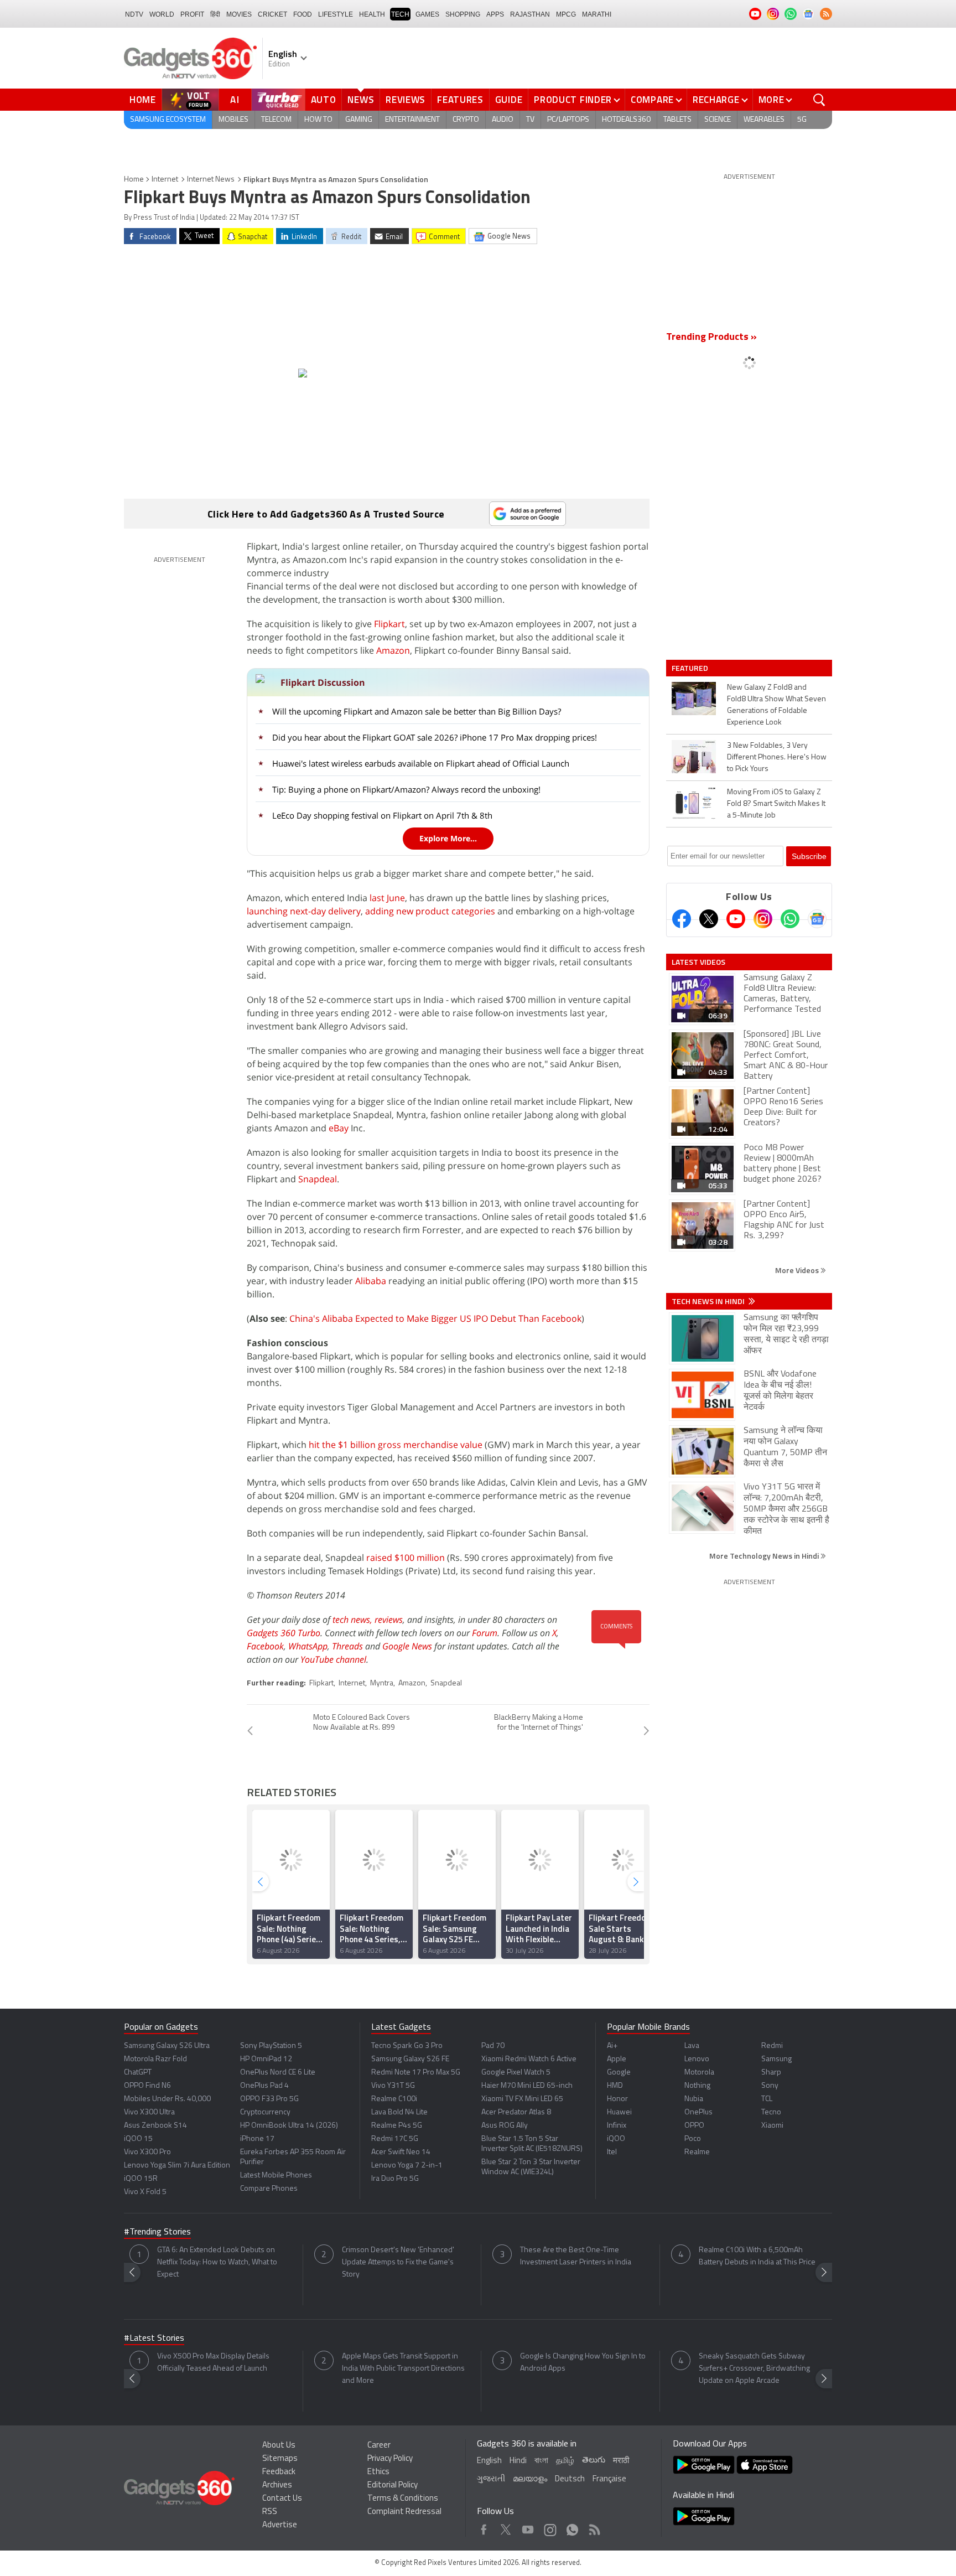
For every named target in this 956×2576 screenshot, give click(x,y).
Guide (509, 100)
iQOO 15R (141, 2179)
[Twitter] (709, 919)
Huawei (619, 2112)
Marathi (597, 14)
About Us (279, 2446)
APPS (495, 14)
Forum (485, 1633)
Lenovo (697, 2059)
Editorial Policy (393, 2486)
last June (387, 898)
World (162, 14)
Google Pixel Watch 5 (516, 2073)
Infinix (617, 2126)
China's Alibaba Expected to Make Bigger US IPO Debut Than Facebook (435, 1318)
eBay (339, 1128)
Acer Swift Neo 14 (401, 2152)
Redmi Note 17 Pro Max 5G (416, 2073)
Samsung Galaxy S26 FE (410, 2059)
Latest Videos (698, 962)
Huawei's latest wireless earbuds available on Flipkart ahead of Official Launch (421, 763)
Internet (165, 180)
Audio (503, 120)
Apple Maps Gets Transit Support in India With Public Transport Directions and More (403, 2369)
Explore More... (448, 838)
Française (609, 2479)
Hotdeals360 (626, 120)
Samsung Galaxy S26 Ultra (167, 2046)
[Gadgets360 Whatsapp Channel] (790, 919)
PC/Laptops (568, 120)
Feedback (279, 2472)
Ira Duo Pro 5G (395, 2179)
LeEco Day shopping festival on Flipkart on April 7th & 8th (382, 815)
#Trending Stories (157, 2232)
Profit (192, 14)
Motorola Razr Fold (155, 2059)
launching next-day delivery (304, 911)
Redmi (772, 2046)
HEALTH (372, 14)
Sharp (771, 2073)
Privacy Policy (390, 2459)
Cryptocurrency (265, 2112)
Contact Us (282, 2499)
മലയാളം (530, 2479)
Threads (347, 1646)
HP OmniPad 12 (266, 2059)
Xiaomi (772, 2126)
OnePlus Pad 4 (264, 2086)
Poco (693, 2139)
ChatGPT (138, 2073)
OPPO (694, 2126)
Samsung (776, 2059)
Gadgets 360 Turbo (284, 1633)
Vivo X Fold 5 (145, 2192)
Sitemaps (280, 2459)
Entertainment (412, 120)
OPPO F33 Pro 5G (269, 2099)
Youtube (528, 2527)
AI (235, 100)
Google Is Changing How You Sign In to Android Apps (583, 2363)
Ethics (378, 2472)
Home (143, 100)
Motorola (699, 2073)
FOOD (303, 14)
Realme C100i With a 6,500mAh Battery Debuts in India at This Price (757, 2256)
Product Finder (573, 100)
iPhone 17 (257, 2139)
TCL (767, 2099)
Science (718, 120)
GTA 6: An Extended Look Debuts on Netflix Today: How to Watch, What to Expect (217, 2262)
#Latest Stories (154, 2339)
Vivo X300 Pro (147, 2152)
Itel (612, 2152)
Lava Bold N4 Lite (399, 2112)
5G (802, 120)
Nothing (697, 2086)
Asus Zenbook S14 (155, 2126)
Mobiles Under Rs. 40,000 (167, 2099)
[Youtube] (736, 919)
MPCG (566, 14)
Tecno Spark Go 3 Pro (407, 2046)
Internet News (211, 180)
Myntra (382, 1683)
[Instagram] (763, 919)
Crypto (466, 120)
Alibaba (371, 1281)
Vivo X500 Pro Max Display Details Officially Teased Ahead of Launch (213, 2363)
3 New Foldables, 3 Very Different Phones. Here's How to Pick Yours (777, 757)
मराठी (621, 2461)
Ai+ (612, 2046)
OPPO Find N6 (147, 2086)
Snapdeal (318, 1179)
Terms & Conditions (403, 2499)
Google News (407, 1646)
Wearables (764, 120)
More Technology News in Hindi (765, 1556)
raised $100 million (406, 1558)
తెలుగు (594, 2461)
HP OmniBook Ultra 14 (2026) (289, 2126)
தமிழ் (565, 2461)
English (489, 2461)
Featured (691, 668)
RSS (270, 2512)
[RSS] (826, 14)
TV (530, 120)
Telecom (276, 120)
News (361, 100)
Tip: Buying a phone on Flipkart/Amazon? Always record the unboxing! (406, 789)
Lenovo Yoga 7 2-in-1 (407, 2166)
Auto (324, 100)
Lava (692, 2046)
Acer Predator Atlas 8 (516, 2112)
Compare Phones (269, 2189)
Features (460, 100)
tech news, (354, 1620)
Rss (594, 2527)
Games (427, 14)
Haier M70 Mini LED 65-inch (527, 2086)
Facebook (265, 1646)
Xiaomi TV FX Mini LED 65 (522, 2099)
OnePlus (698, 2112)
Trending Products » (711, 338)
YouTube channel (333, 1659)
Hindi (518, 2461)
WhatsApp (308, 1646)
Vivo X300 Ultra (149, 2112)
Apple (617, 2059)
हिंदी (215, 14)
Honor (617, 2099)
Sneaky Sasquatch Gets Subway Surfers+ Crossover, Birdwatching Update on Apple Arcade (754, 2369)
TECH (400, 14)
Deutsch (570, 2479)
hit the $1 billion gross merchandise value (396, 1445)
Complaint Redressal (404, 2512)
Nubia (694, 2099)
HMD (615, 2086)
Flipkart (389, 624)
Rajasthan (530, 14)
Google (619, 2073)
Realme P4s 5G (397, 2126)
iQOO (616, 2139)
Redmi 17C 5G (395, 2139)
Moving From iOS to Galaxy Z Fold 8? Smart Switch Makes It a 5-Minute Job (776, 804)
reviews (389, 1620)
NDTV (134, 14)
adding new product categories (430, 911)
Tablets (677, 120)
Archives (277, 2486)
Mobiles (233, 120)
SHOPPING (463, 14)
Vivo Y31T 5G (393, 2086)
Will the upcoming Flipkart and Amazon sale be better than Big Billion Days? (417, 711)
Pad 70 (493, 2046)
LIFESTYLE (336, 14)
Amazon (393, 650)
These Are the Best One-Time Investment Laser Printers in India (576, 2256)
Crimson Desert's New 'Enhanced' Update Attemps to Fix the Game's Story (398, 2262)
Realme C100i (394, 2099)
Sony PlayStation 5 (271, 2046)
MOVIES (239, 14)
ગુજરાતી (491, 2479)
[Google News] (817, 919)
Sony (770, 2086)
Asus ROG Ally (505, 2126)
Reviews (406, 100)
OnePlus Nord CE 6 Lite (278, 2073)
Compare (652, 100)
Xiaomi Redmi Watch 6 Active (529, 2059)
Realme (697, 2152)
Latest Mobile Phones (276, 2176)
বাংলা (541, 2461)
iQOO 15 (138, 2139)
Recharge (716, 100)
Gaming (359, 120)
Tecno (771, 2112)
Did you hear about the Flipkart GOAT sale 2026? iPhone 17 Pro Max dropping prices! (435, 737)
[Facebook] (682, 919)
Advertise (280, 2525)
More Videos (798, 1270)
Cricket (272, 14)
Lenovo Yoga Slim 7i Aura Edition (177, 2166)
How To (318, 120)
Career (379, 2446)
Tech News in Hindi (709, 1301)
